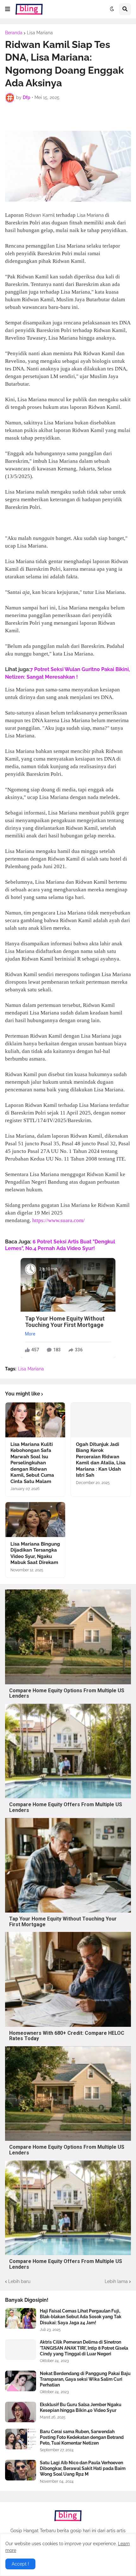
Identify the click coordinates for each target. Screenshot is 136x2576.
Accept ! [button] (20, 2564)
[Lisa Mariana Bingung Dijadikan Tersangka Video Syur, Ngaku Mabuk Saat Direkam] (35, 1520)
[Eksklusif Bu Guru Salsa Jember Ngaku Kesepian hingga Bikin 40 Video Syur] (21, 2412)
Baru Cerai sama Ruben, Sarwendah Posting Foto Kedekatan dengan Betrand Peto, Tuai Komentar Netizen (82, 2437)
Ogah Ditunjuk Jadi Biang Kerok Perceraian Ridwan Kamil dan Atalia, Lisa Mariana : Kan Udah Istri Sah (101, 1460)
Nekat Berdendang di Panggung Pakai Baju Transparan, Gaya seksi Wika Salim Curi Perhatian (85, 2379)
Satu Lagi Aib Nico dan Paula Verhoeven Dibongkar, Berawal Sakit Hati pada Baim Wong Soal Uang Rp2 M (83, 2468)
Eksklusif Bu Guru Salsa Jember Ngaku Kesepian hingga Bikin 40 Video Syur (81, 2407)
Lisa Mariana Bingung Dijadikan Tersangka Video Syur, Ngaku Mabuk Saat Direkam (35, 1553)
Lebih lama (116, 2281)
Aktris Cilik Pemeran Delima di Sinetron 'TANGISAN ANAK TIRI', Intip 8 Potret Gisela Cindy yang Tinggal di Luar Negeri (84, 2348)
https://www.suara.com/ (59, 1220)
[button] (8, 9)
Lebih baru (19, 2281)
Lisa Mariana (40, 33)
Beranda (14, 33)
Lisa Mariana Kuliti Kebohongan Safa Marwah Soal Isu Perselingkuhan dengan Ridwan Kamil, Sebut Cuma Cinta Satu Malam (32, 1463)
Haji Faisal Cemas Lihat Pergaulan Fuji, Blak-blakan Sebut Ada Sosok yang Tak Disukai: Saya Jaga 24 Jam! (81, 2317)
